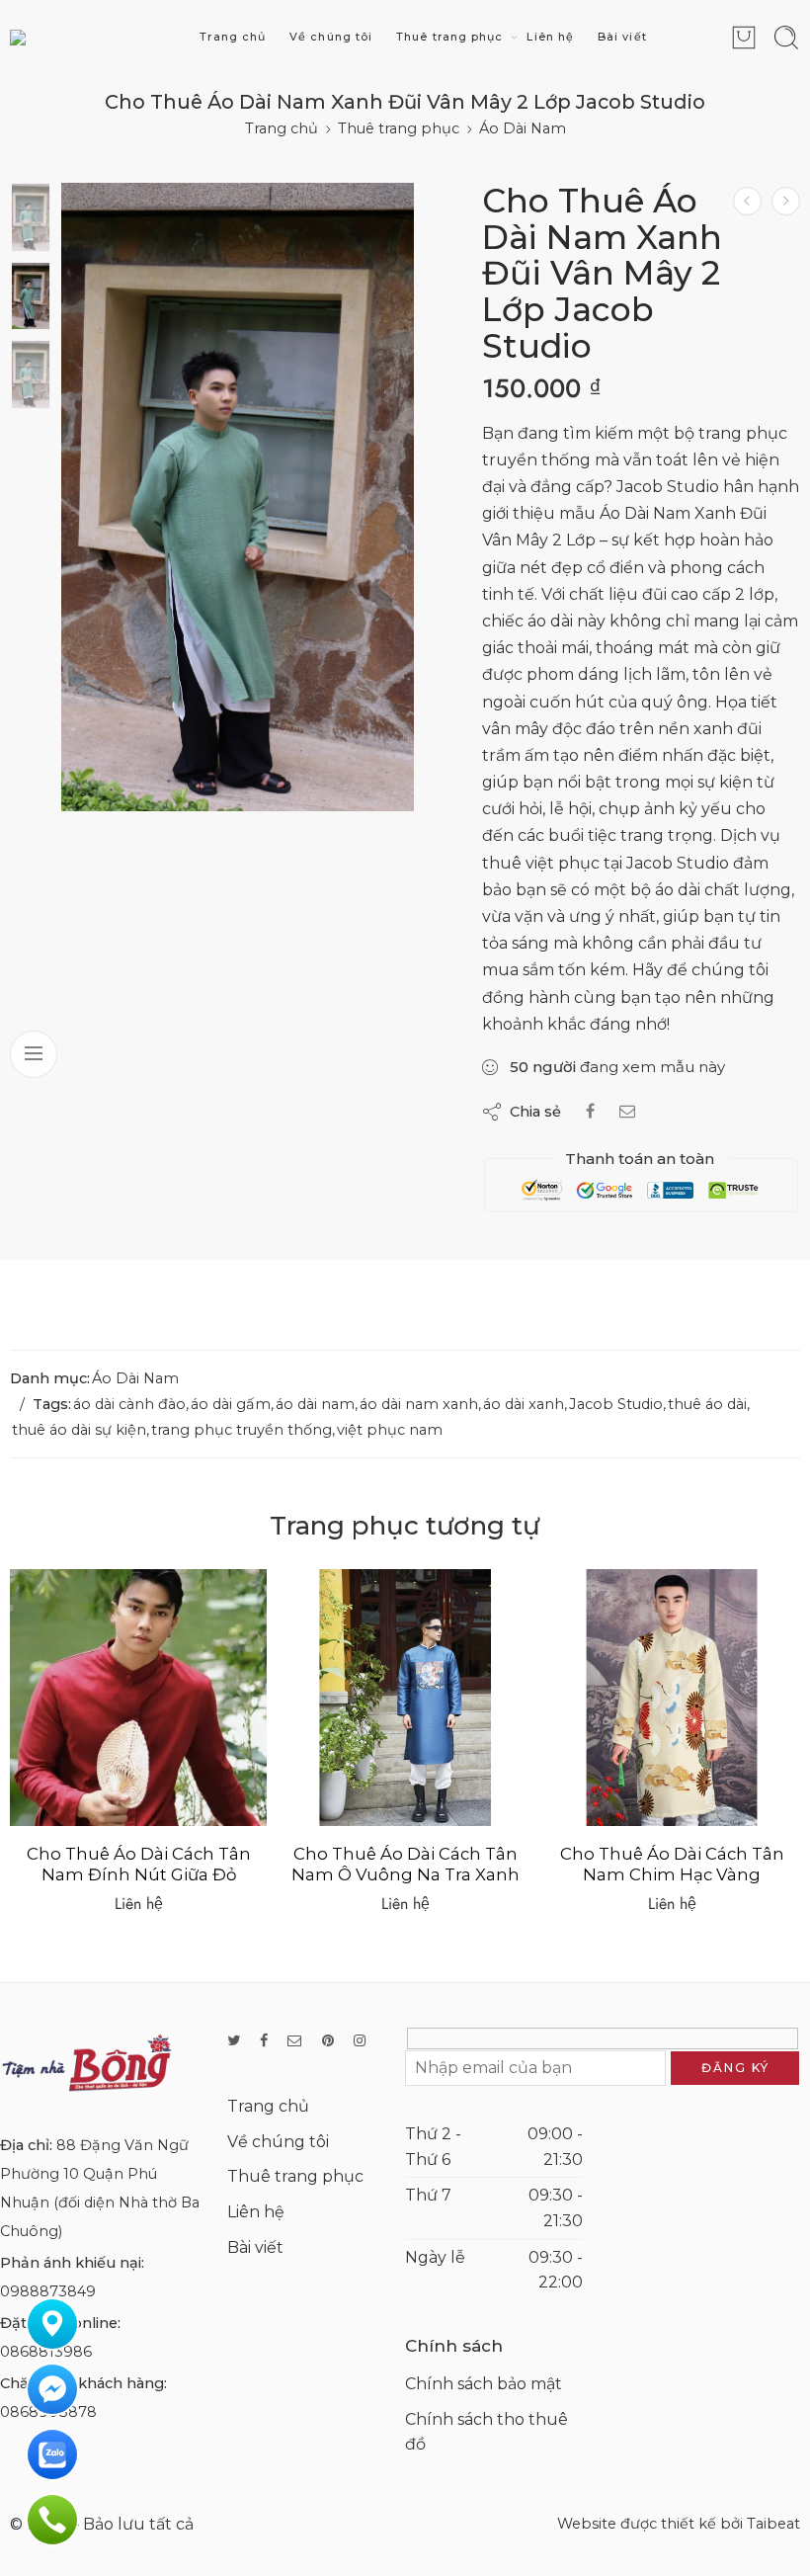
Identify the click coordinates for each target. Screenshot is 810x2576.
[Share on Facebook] (590, 1111)
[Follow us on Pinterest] (328, 2041)
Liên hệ (550, 37)
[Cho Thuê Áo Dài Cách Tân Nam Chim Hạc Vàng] (405, 1698)
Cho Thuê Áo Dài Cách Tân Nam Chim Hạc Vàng (405, 1865)
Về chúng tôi (331, 37)
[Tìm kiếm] (786, 38)
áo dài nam (315, 1404)
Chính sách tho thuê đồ (486, 2432)
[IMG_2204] (238, 497)
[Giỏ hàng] (744, 38)
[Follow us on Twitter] (234, 2041)
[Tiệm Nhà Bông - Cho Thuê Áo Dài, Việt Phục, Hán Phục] (75, 37)
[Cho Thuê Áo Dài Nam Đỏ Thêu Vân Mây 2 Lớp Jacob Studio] (747, 201)
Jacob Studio (616, 1404)
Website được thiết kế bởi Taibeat (679, 2524)
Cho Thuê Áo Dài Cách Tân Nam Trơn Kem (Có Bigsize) (672, 1865)
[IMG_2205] (31, 217)
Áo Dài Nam (523, 128)
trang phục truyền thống (242, 1430)
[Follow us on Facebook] (264, 2041)
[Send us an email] (295, 2041)
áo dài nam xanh (419, 1404)
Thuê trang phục (449, 37)
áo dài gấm (231, 1404)
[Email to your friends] (627, 1111)
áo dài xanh (524, 1404)
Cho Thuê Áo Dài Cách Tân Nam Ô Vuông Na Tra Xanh (139, 1865)
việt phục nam (390, 1430)
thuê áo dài (707, 1404)
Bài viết (622, 37)
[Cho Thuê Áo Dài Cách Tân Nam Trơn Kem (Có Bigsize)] (672, 1698)
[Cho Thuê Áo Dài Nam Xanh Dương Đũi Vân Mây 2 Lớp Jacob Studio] (786, 201)
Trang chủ (233, 37)
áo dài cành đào (129, 1404)
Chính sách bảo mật (484, 2384)
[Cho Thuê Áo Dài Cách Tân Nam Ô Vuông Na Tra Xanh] (138, 1698)
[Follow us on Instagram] (360, 2041)
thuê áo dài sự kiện (79, 1430)
